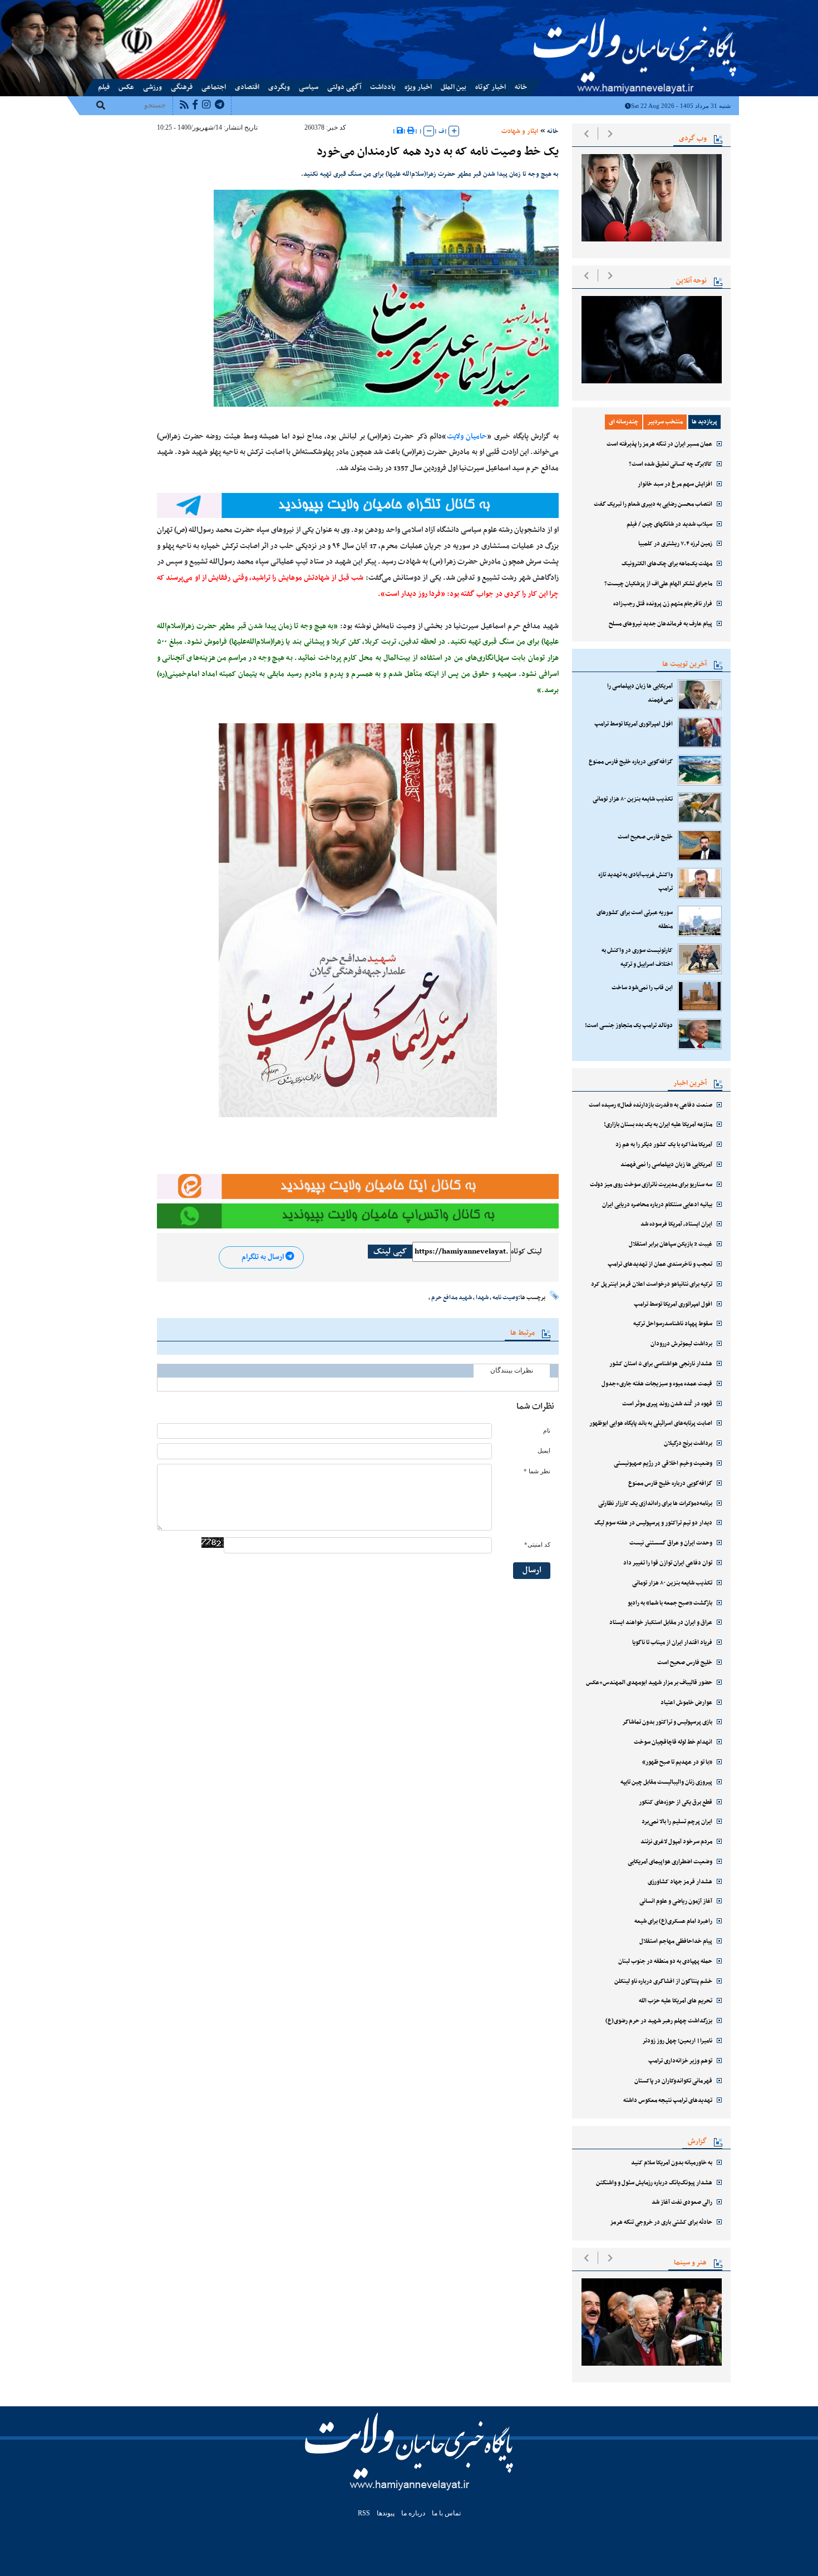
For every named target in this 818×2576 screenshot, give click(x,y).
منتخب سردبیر (665, 422)
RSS (364, 2513)
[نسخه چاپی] (411, 131)
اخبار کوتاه (491, 87)
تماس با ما (117, 7)
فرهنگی (182, 87)
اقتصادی (247, 87)
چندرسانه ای (624, 422)
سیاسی (309, 87)
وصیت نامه (505, 1297)
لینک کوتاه (526, 1252)
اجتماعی (214, 87)
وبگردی (279, 87)
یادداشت (383, 87)
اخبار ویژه (418, 87)
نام (547, 1431)
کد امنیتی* (537, 1545)
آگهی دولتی (344, 87)
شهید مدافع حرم (452, 1297)
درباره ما (141, 7)
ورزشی (152, 87)
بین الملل (454, 87)
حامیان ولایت (467, 437)
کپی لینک (390, 1252)
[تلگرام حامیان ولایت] (358, 505)
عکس (126, 87)
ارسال (532, 1570)
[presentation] (586, 134)
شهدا (482, 1297)
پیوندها (96, 7)
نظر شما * (537, 1471)
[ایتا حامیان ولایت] (358, 1187)
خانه (521, 87)
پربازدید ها (704, 422)
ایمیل (544, 1451)
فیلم (104, 87)
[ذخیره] (400, 131)
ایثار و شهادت (520, 131)
